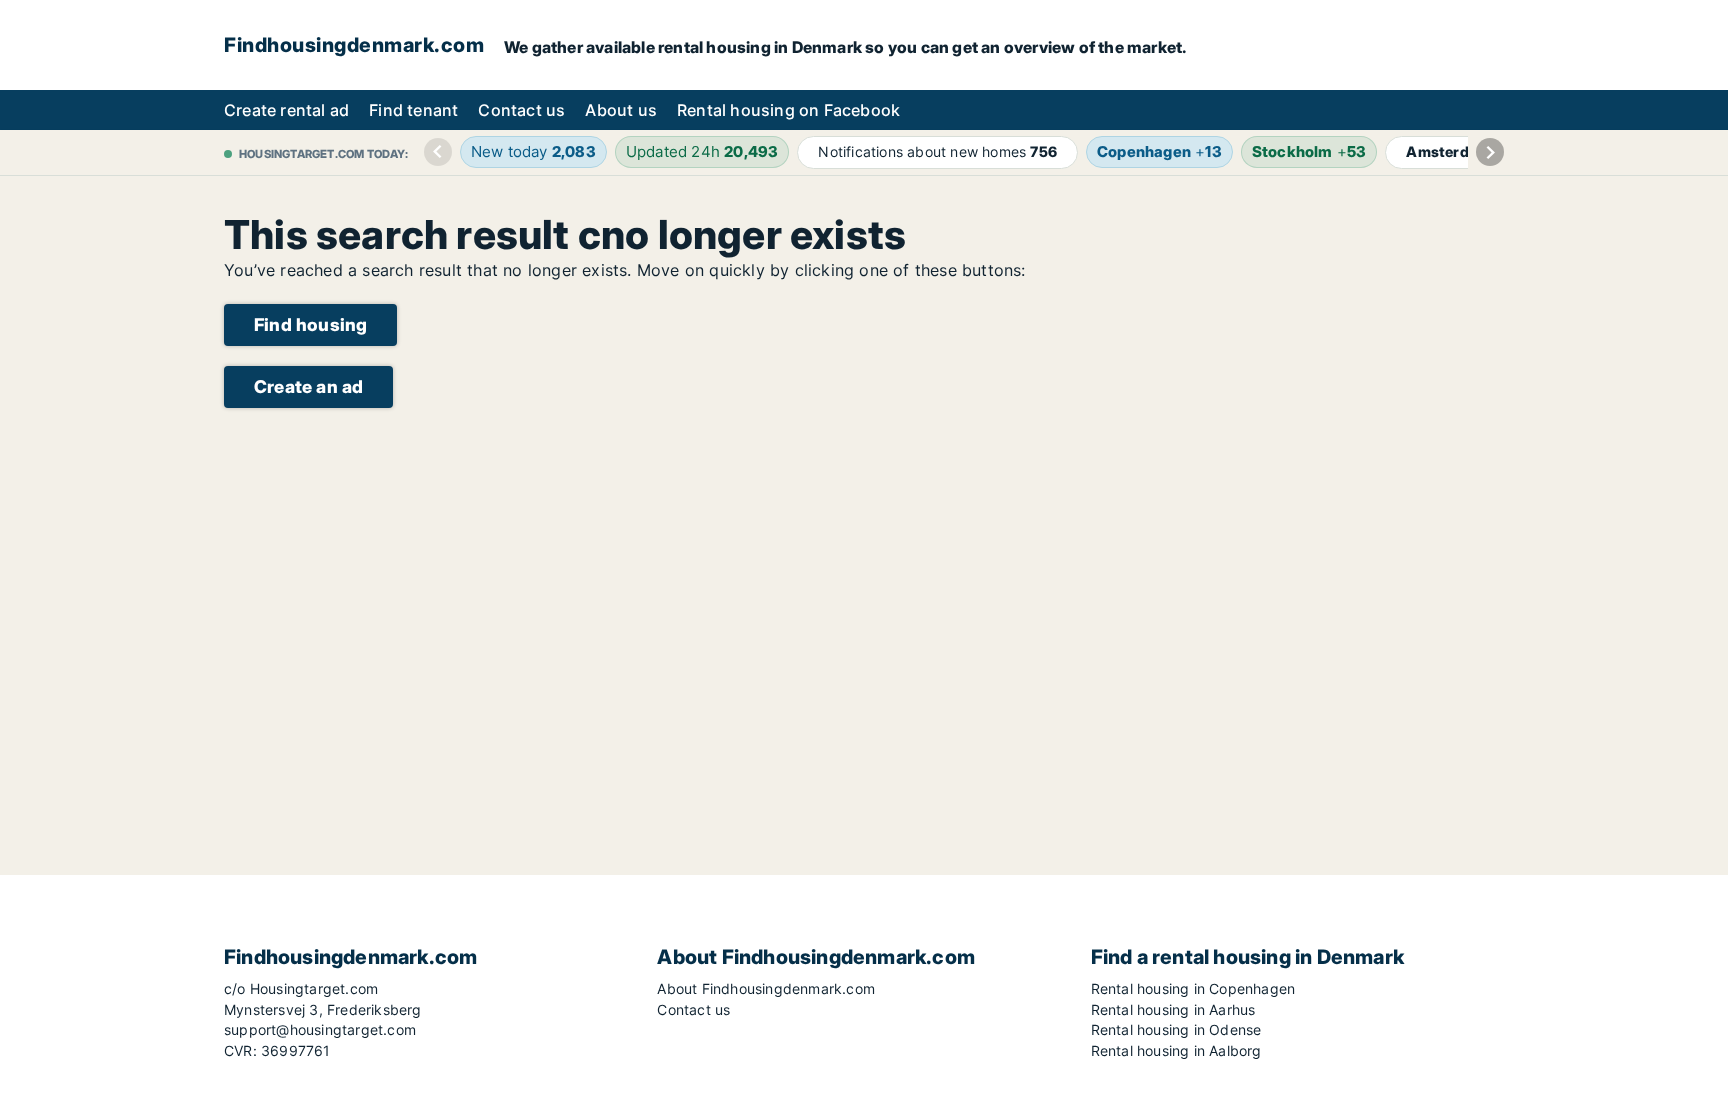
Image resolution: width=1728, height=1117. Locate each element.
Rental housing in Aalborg (1176, 1050)
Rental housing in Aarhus (1173, 1009)
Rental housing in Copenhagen (1193, 988)
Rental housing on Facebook (788, 110)
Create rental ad (286, 110)
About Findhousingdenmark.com (766, 988)
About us (621, 110)
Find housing (310, 324)
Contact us (521, 110)
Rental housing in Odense (1176, 1029)
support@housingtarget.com (320, 1029)
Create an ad (308, 386)
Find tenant (413, 110)
